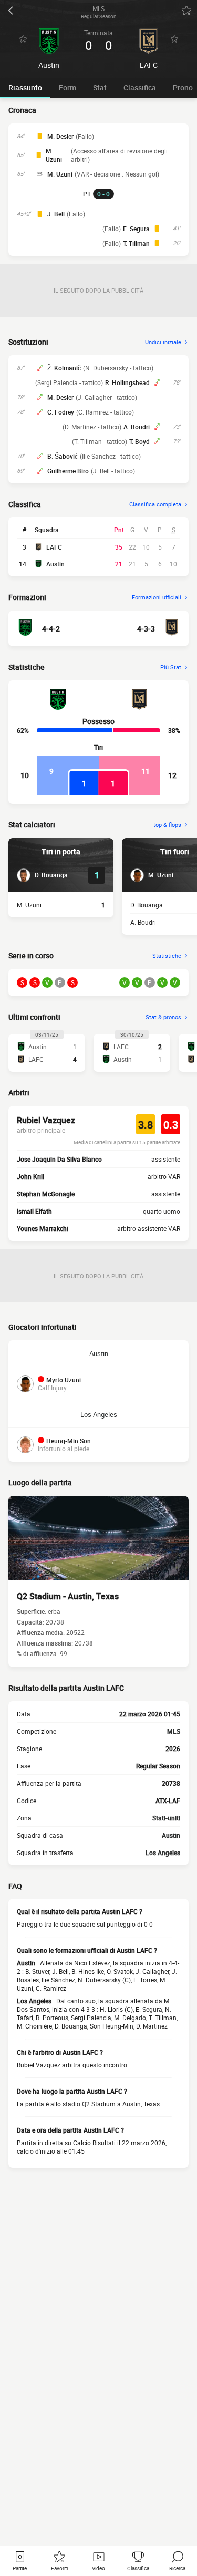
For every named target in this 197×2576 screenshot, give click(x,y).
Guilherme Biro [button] (68, 471)
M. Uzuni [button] (54, 155)
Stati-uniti (166, 1818)
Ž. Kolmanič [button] (64, 368)
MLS (174, 1731)
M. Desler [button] (60, 136)
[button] (42, 875)
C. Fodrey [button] (61, 412)
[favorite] (186, 11)
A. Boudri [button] (137, 427)
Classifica (140, 87)
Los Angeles (99, 1414)
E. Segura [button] (136, 229)
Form (68, 87)
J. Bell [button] (56, 214)
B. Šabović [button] (63, 456)
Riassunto (25, 87)
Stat (100, 87)
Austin (55, 564)
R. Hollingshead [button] (127, 382)
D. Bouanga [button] (147, 905)
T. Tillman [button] (136, 243)
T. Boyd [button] (139, 441)
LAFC (54, 547)
